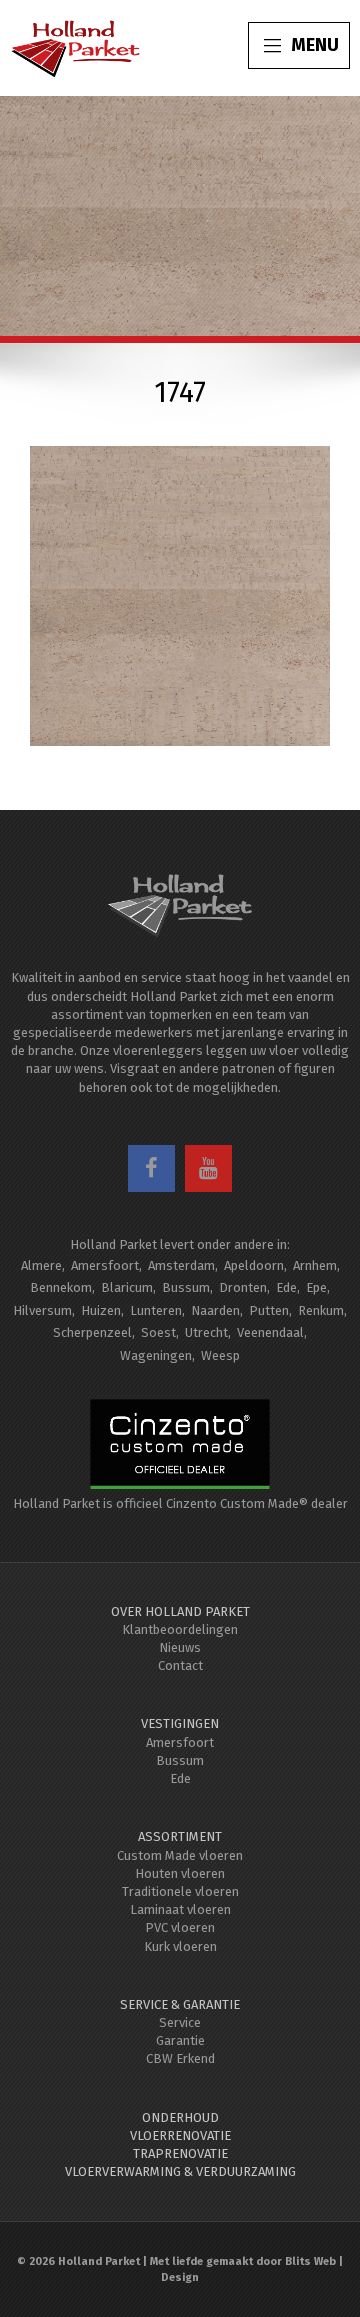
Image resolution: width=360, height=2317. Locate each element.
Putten (269, 1310)
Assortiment (180, 1836)
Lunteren (156, 1310)
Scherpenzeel (92, 1332)
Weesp (220, 1355)
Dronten (243, 1287)
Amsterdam (181, 1265)
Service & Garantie (180, 2004)
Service (180, 2022)
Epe (316, 1287)
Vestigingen (180, 1723)
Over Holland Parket (180, 1611)
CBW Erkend (180, 2058)
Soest (158, 1332)
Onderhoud (180, 2117)
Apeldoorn (254, 1265)
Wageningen (156, 1355)
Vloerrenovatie (180, 2135)
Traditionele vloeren (180, 1891)
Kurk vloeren (180, 1946)
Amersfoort (105, 1265)
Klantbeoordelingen (180, 1629)
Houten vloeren (180, 1873)
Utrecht (206, 1332)
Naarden (215, 1310)
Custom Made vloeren (180, 1855)
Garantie (180, 2040)
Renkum (321, 1310)
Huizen (101, 1310)
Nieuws (180, 1647)
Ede (286, 1287)
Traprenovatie (180, 2153)
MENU (315, 45)
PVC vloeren (180, 1927)
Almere (41, 1265)
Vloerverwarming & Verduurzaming (180, 2171)
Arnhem (315, 1265)
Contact (180, 1665)
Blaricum (127, 1287)
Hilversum (42, 1310)
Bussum (186, 1287)
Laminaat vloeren (180, 1909)
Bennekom (61, 1287)
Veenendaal (270, 1332)
